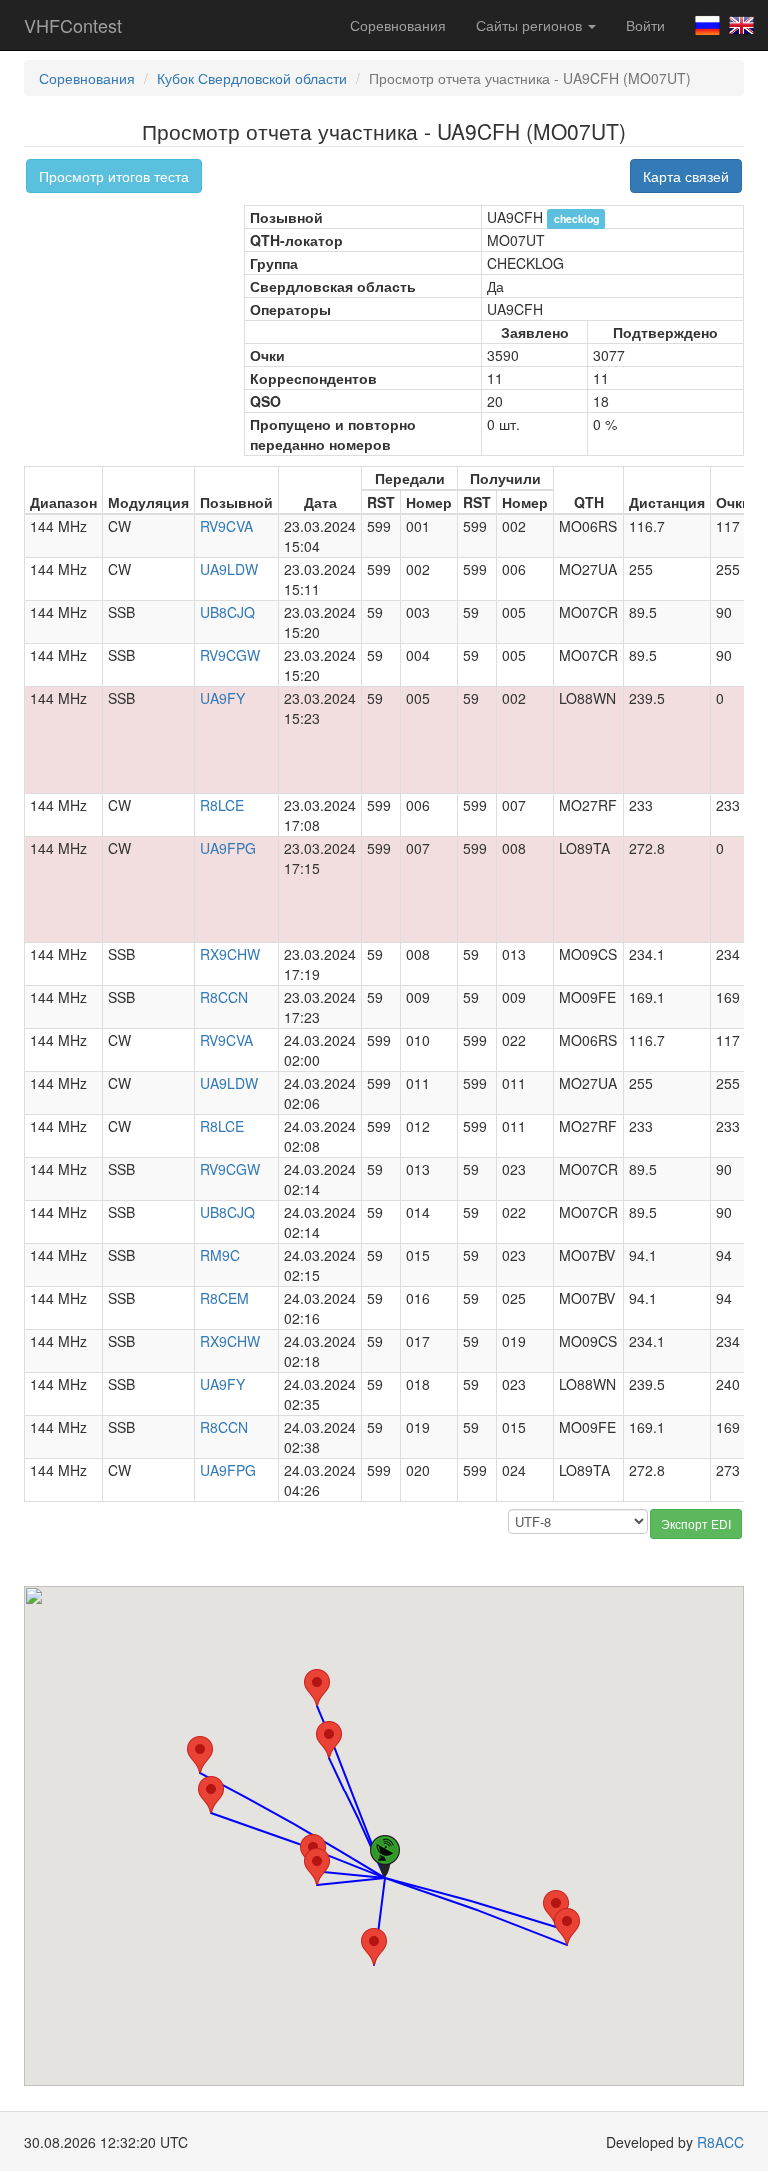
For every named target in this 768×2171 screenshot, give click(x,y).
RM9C (220, 1255)
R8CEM (224, 1298)
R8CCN (224, 997)
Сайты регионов (531, 25)
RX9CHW (230, 954)
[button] (329, 1739)
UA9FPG (228, 848)
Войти (645, 25)
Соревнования (398, 25)
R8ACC (720, 2142)
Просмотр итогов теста (114, 176)
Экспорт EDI (696, 1523)
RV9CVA (226, 526)
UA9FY (222, 698)
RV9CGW (230, 655)
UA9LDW (229, 569)
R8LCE (222, 805)
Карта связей (686, 176)
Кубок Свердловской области (252, 78)
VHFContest (73, 25)
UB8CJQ (227, 612)
